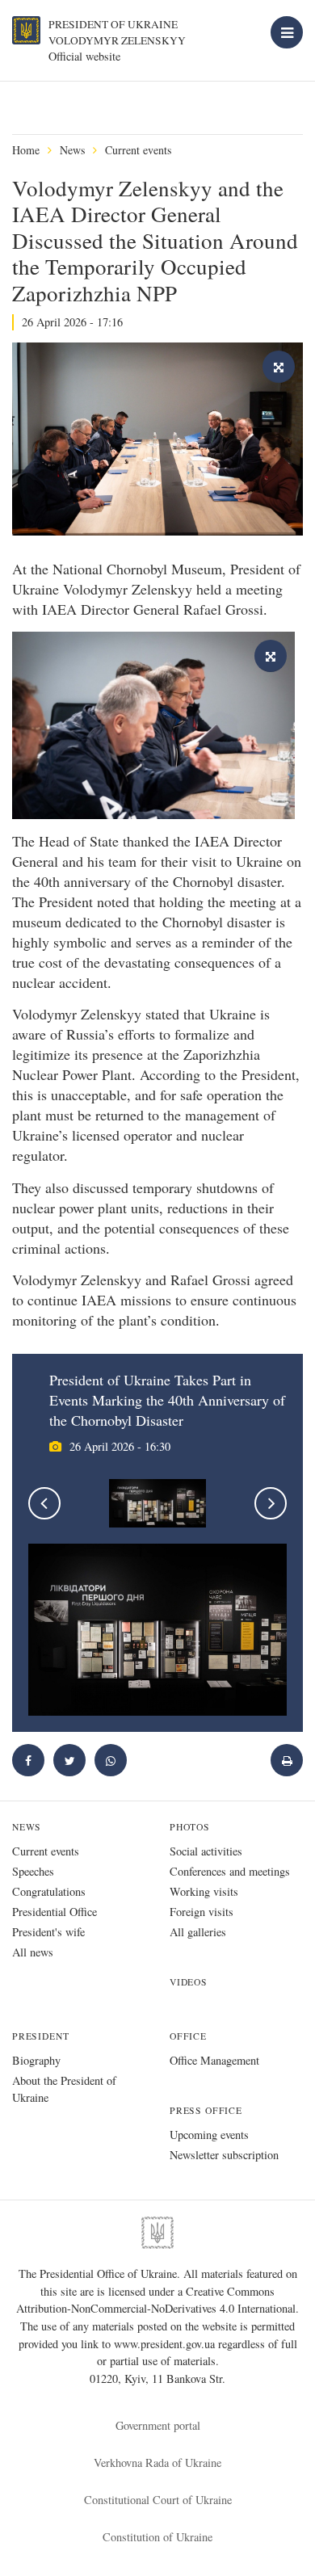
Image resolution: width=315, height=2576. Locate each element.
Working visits (204, 1891)
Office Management (214, 2060)
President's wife (48, 1932)
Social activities (206, 1851)
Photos (190, 1827)
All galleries (198, 1932)
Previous (44, 1503)
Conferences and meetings (230, 1871)
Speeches (33, 1871)
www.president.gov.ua (166, 2344)
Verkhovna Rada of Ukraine (157, 2463)
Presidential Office (55, 1912)
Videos (189, 1982)
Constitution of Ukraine (157, 2537)
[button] (69, 1760)
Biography (36, 2060)
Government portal (158, 2425)
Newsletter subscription (224, 2155)
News (72, 150)
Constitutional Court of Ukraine (158, 2500)
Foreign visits (202, 1912)
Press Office (206, 2110)
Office (188, 2036)
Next (271, 1503)
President (40, 2036)
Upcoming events (209, 2135)
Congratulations (49, 1891)
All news (33, 1952)
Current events (138, 150)
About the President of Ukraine (64, 2089)
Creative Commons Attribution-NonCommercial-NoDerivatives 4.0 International (156, 2300)
